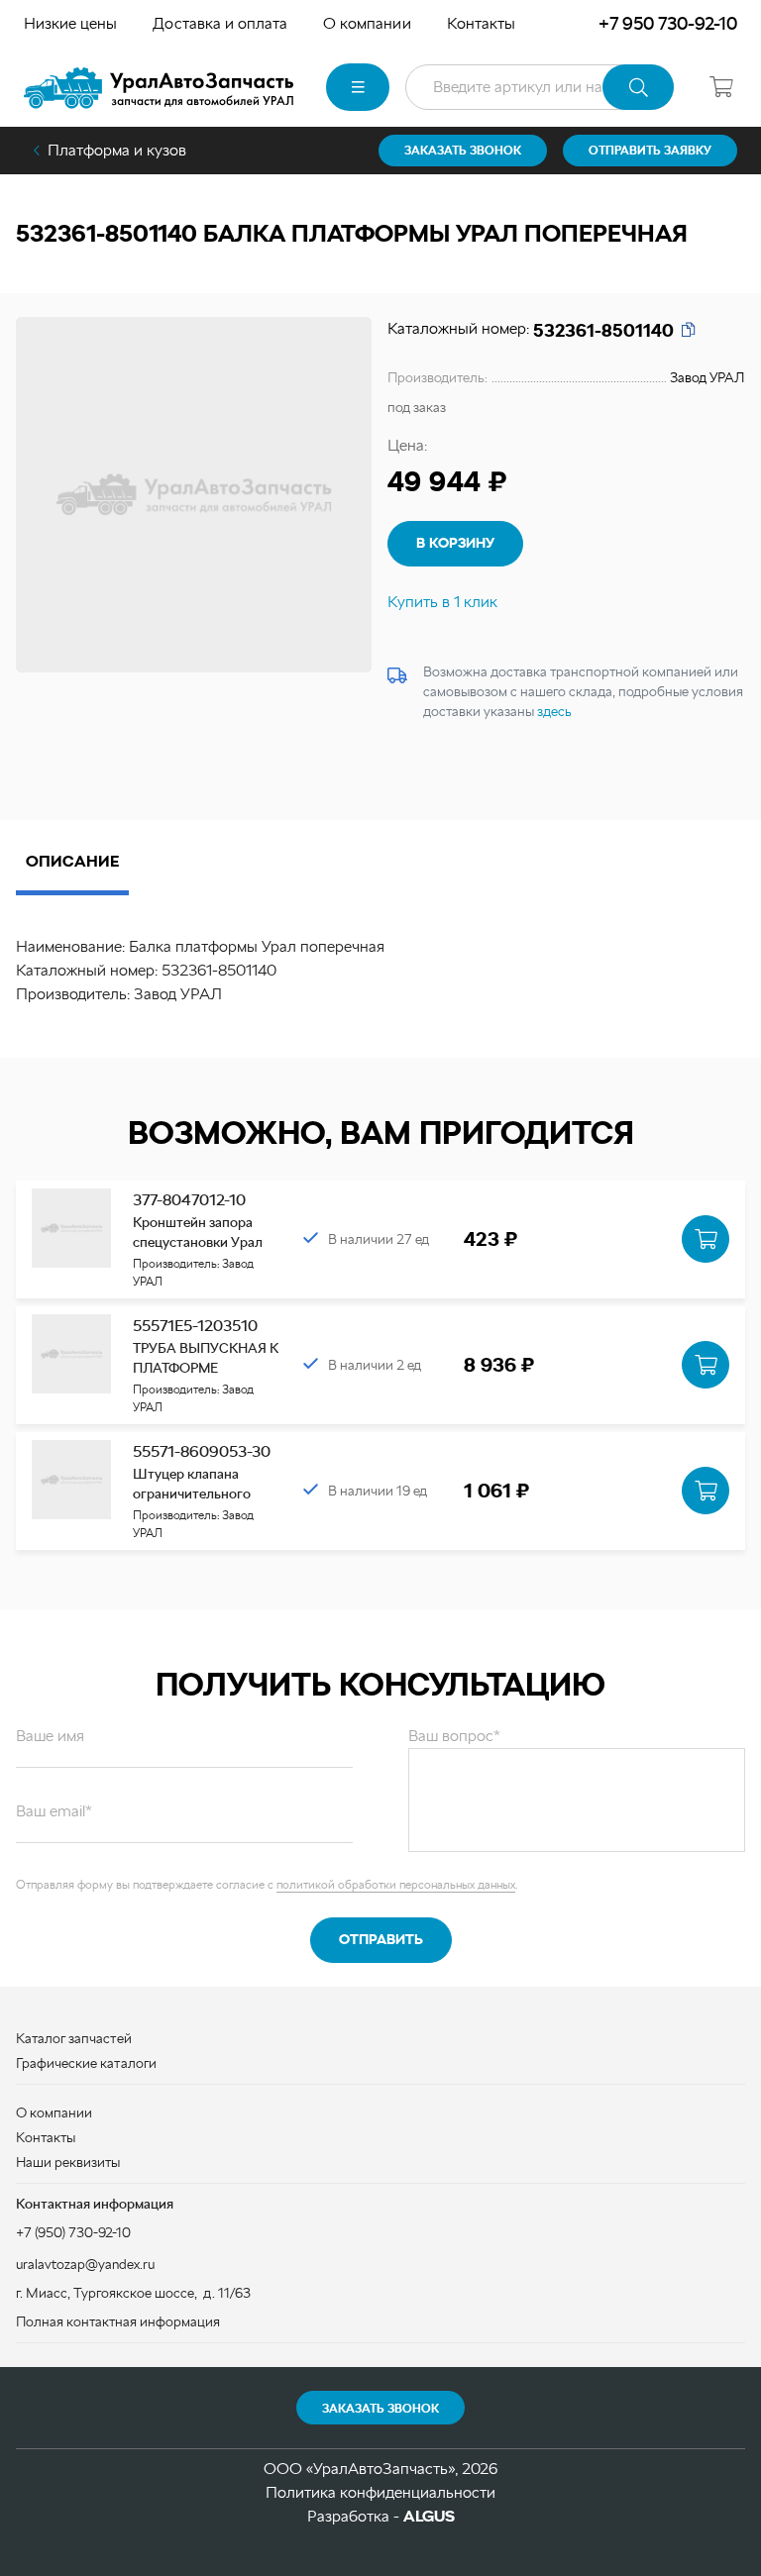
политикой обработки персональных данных (396, 1885)
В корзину (455, 543)
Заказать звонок (380, 2409)
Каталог (358, 87)
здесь (554, 711)
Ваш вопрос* (454, 1736)
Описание (72, 861)
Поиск (638, 87)
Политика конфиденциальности (380, 2492)
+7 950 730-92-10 (668, 23)
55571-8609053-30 (202, 1451)
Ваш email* (54, 1811)
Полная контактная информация (118, 2321)
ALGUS (429, 2516)
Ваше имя (50, 1736)
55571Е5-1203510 (195, 1326)
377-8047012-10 (189, 1200)
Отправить (381, 1939)
